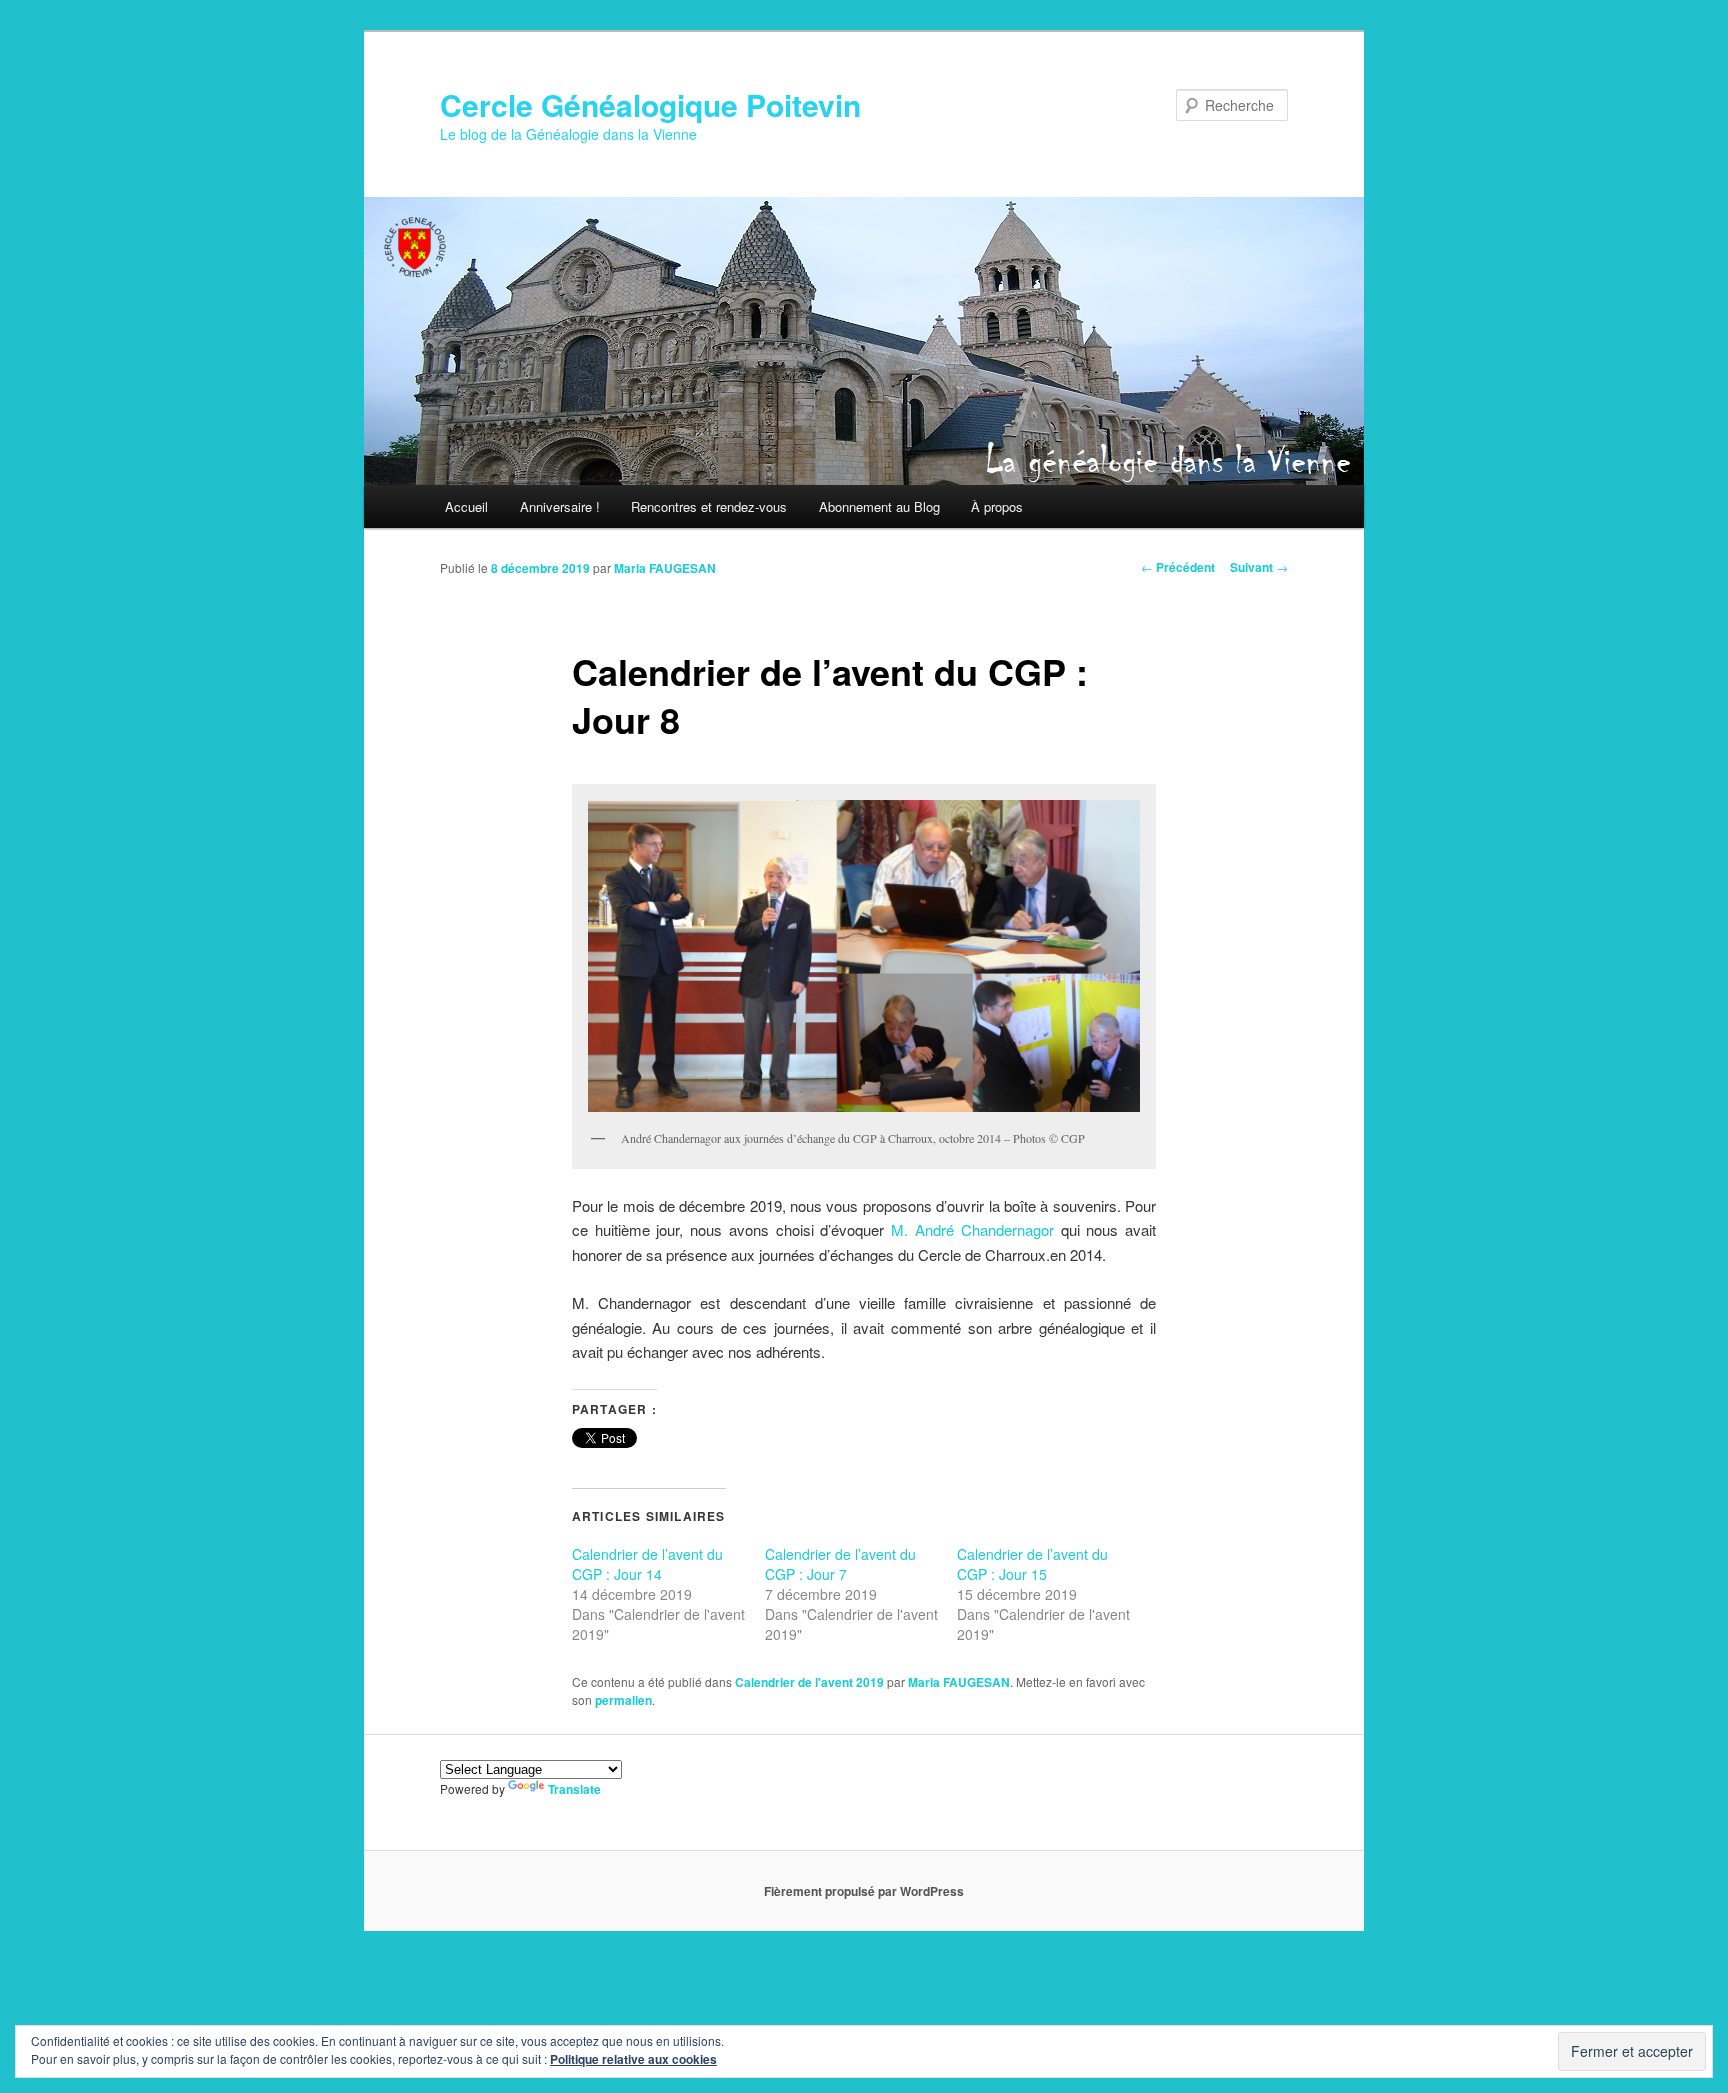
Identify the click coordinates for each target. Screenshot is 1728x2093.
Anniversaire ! (560, 506)
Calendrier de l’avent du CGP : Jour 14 (647, 1564)
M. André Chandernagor (972, 1229)
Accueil (466, 506)
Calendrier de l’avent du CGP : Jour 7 (840, 1564)
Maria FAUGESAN (665, 568)
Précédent (1178, 567)
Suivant (1259, 567)
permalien (623, 1700)
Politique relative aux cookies (633, 2059)
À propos (997, 506)
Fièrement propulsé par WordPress (864, 1891)
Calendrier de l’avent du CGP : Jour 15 (1032, 1564)
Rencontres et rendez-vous (709, 506)
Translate (574, 1789)
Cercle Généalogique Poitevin (650, 104)
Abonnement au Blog (879, 506)
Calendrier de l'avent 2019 (809, 1682)
